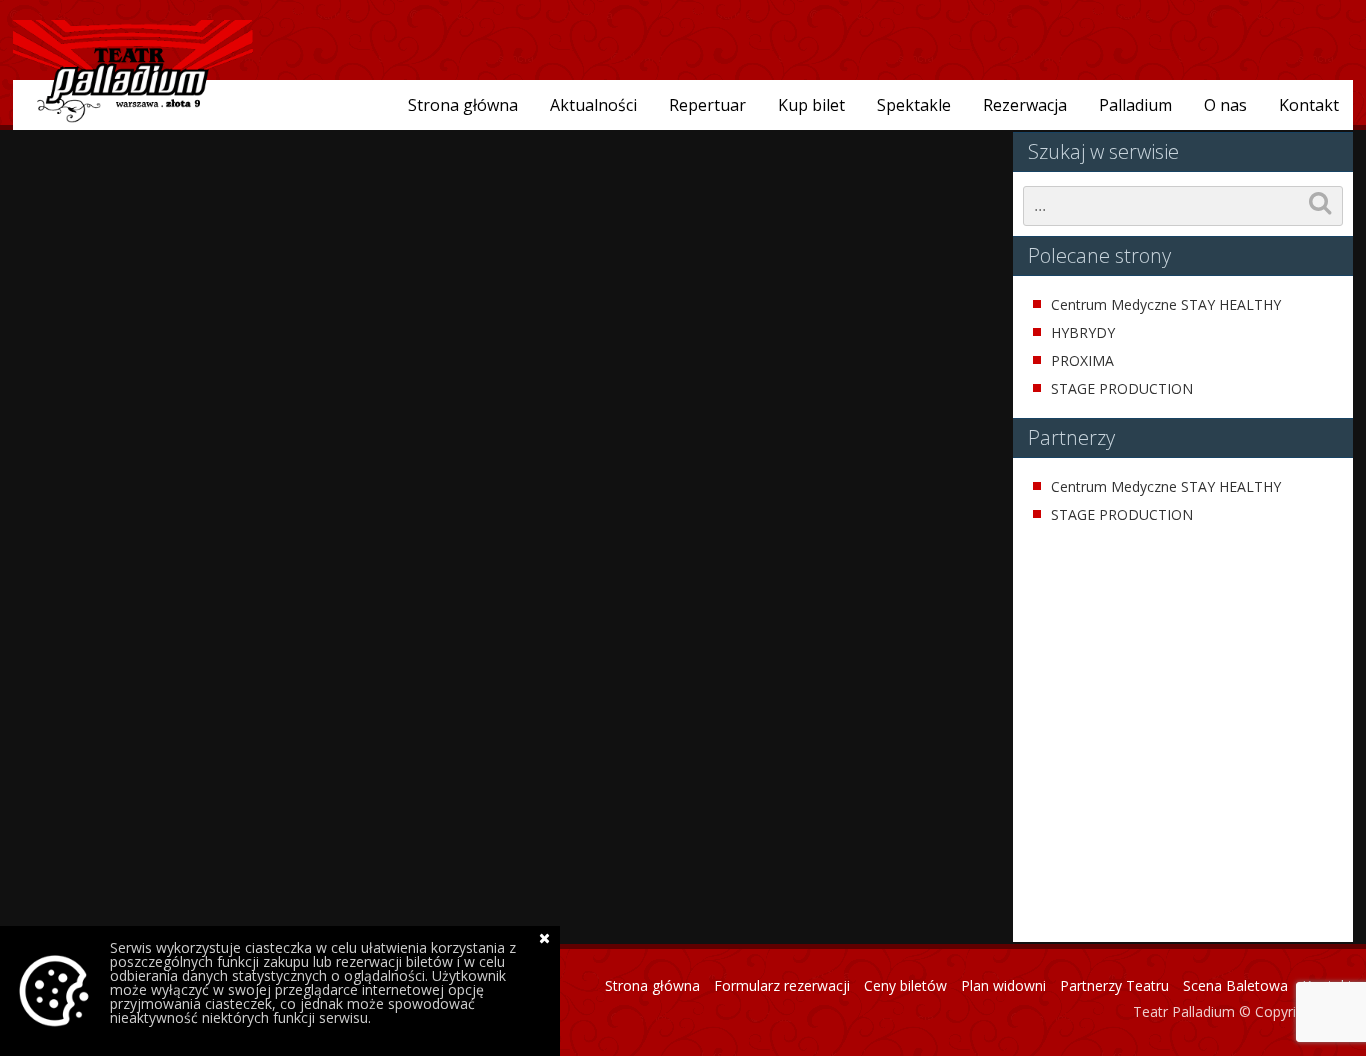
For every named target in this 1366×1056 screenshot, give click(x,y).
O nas (1225, 105)
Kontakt (1309, 105)
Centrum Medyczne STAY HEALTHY (1166, 305)
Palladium (1135, 105)
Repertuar (707, 105)
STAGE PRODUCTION (1122, 389)
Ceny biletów (905, 985)
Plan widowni (1003, 985)
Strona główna (463, 105)
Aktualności (593, 105)
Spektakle (914, 105)
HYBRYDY (1083, 333)
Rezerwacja (1025, 105)
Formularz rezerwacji (782, 985)
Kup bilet (811, 105)
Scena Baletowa (1235, 985)
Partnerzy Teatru (1114, 985)
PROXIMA (1082, 361)
